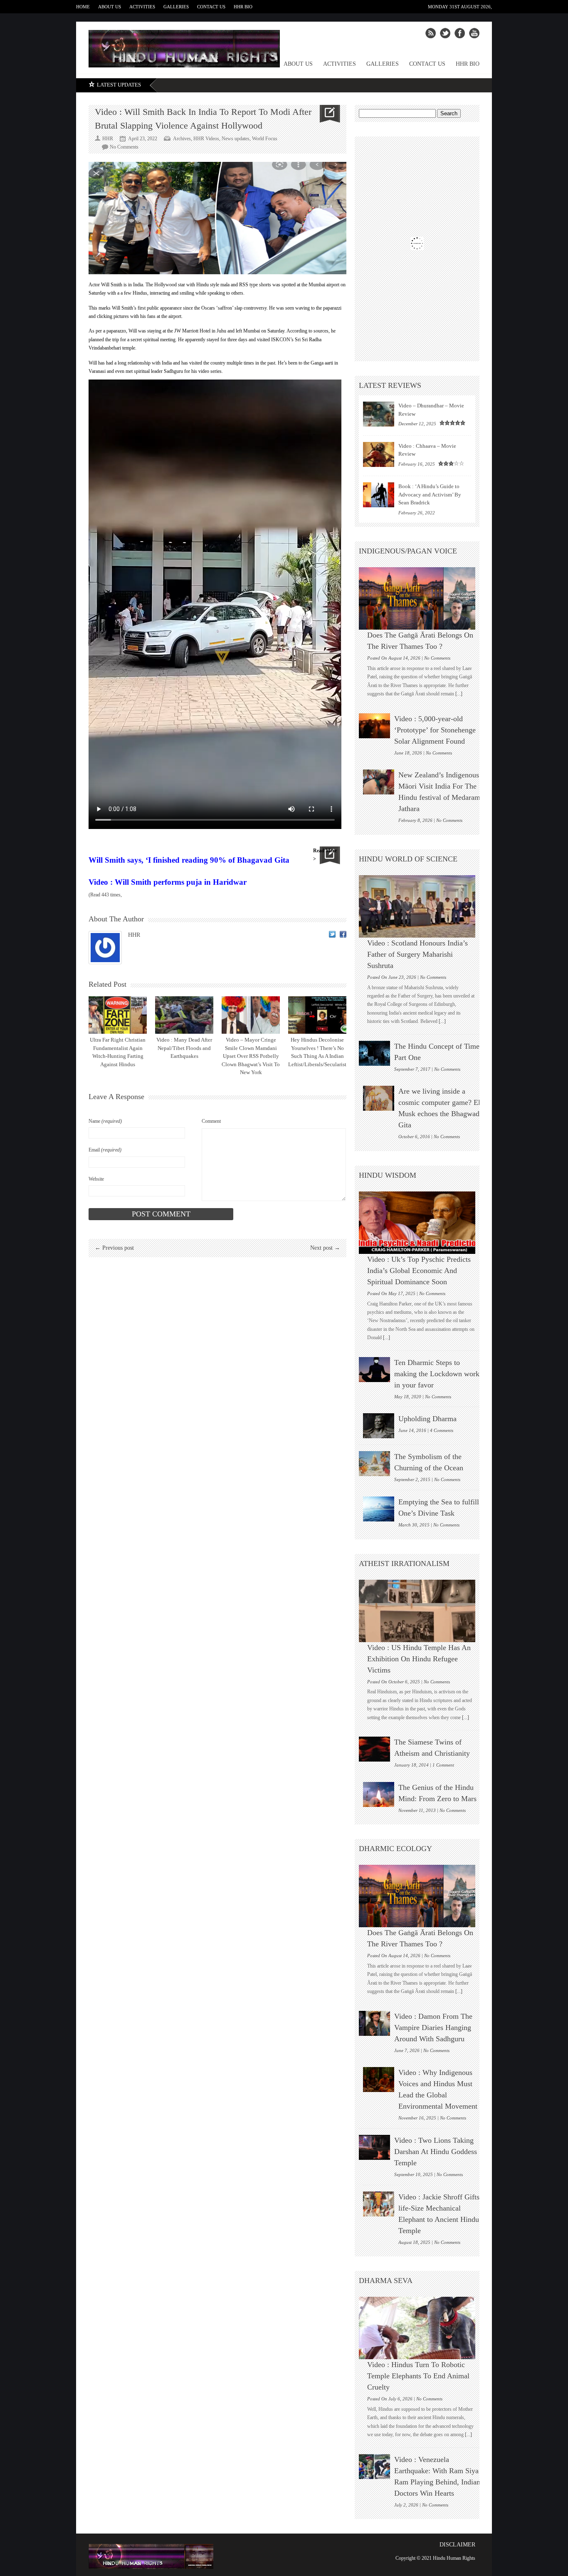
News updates (236, 139)
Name (105, 1121)
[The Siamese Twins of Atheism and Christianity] (374, 1749)
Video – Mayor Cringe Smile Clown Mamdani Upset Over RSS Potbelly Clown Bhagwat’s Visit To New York (251, 1056)
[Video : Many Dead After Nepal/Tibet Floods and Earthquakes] (184, 1015)
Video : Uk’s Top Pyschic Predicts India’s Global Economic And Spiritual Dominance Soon (419, 1271)
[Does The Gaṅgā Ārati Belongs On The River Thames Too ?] (421, 598)
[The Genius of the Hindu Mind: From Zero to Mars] (379, 1794)
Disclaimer (457, 2545)
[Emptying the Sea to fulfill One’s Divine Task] (379, 1509)
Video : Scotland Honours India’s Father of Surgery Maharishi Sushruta (417, 954)
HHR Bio (243, 7)
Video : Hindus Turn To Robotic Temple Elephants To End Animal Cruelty (418, 2376)
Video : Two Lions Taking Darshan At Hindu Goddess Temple (436, 2152)
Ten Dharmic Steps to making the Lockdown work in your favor (437, 1374)
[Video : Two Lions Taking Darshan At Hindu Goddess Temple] (374, 2147)
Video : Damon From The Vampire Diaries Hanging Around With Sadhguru (433, 2028)
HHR (134, 935)
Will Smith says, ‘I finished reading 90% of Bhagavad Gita (189, 860)
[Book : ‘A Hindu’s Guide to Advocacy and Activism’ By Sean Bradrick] (379, 495)
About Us (110, 7)
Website (96, 1179)
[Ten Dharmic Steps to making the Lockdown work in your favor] (374, 1370)
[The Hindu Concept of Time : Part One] (374, 1053)
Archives (182, 139)
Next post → (325, 1248)
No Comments (124, 147)
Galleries (176, 7)
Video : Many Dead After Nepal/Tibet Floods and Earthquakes (184, 1048)
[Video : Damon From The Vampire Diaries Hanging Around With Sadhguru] (374, 2023)
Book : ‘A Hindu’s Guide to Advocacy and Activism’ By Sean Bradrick (430, 494)
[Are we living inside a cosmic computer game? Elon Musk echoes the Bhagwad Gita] (379, 1098)
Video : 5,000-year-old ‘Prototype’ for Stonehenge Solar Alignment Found (435, 730)
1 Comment (443, 1765)
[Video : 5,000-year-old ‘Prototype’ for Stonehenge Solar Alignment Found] (374, 726)
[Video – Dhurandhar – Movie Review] (379, 414)
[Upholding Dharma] (379, 1426)
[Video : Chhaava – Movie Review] (379, 454)
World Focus (265, 139)
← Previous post (114, 1248)
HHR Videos (206, 139)
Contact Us (211, 7)
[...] (458, 694)
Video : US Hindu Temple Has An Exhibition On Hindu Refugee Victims (419, 1659)
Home (83, 7)
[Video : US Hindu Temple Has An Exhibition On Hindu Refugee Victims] (421, 1611)
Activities (142, 7)
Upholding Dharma (427, 1419)
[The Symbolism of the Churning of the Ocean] (374, 1464)
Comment (211, 1121)
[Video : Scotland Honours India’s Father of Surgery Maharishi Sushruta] (421, 906)
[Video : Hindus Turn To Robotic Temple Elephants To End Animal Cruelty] (421, 2328)
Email (105, 1150)
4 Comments (442, 1430)
